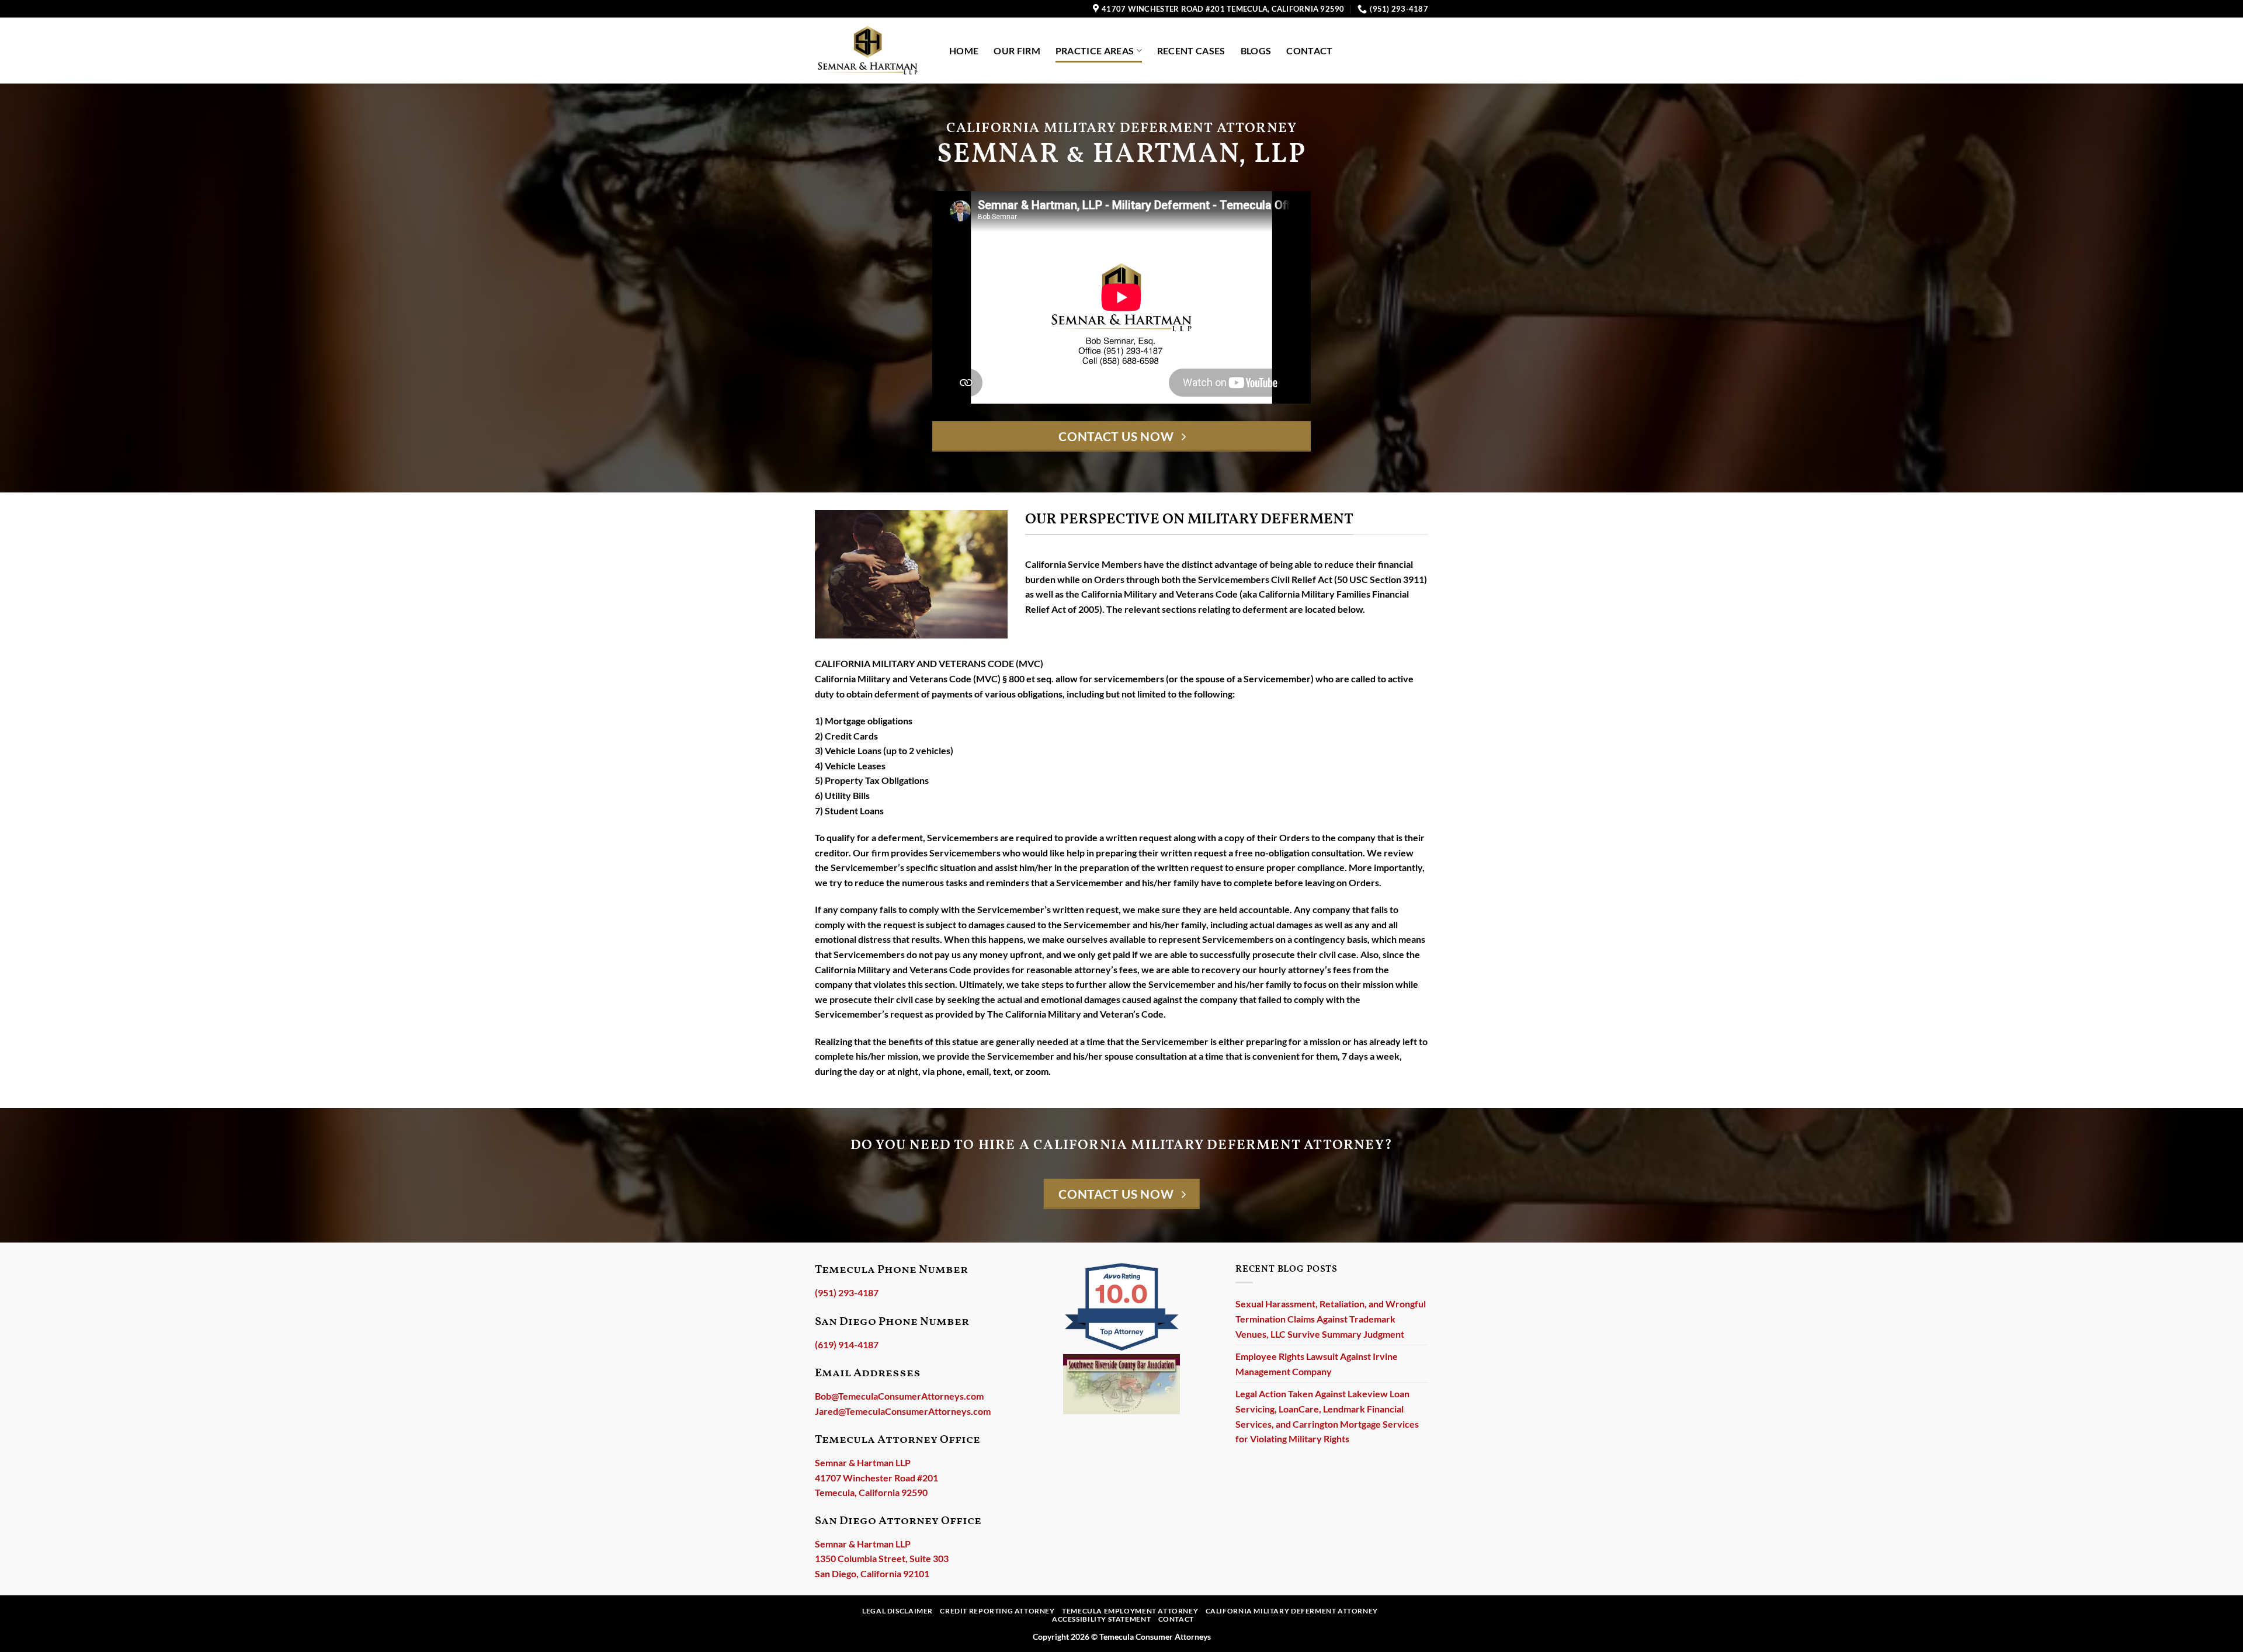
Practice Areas (1095, 51)
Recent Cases (1191, 51)
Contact (1309, 51)
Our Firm (1017, 51)
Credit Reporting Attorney (997, 1611)
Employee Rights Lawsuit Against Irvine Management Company (1317, 1364)
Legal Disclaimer (897, 1611)
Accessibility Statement (1101, 1619)
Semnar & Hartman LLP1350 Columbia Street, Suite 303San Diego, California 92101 (882, 1559)
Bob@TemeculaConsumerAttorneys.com (899, 1396)
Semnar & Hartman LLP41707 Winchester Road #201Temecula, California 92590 (876, 1477)
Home (964, 51)
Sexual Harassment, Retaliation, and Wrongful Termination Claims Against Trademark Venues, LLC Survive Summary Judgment (1331, 1318)
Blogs (1256, 51)
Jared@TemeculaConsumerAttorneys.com (903, 1411)
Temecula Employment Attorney (1130, 1611)
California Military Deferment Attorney (1292, 1611)
